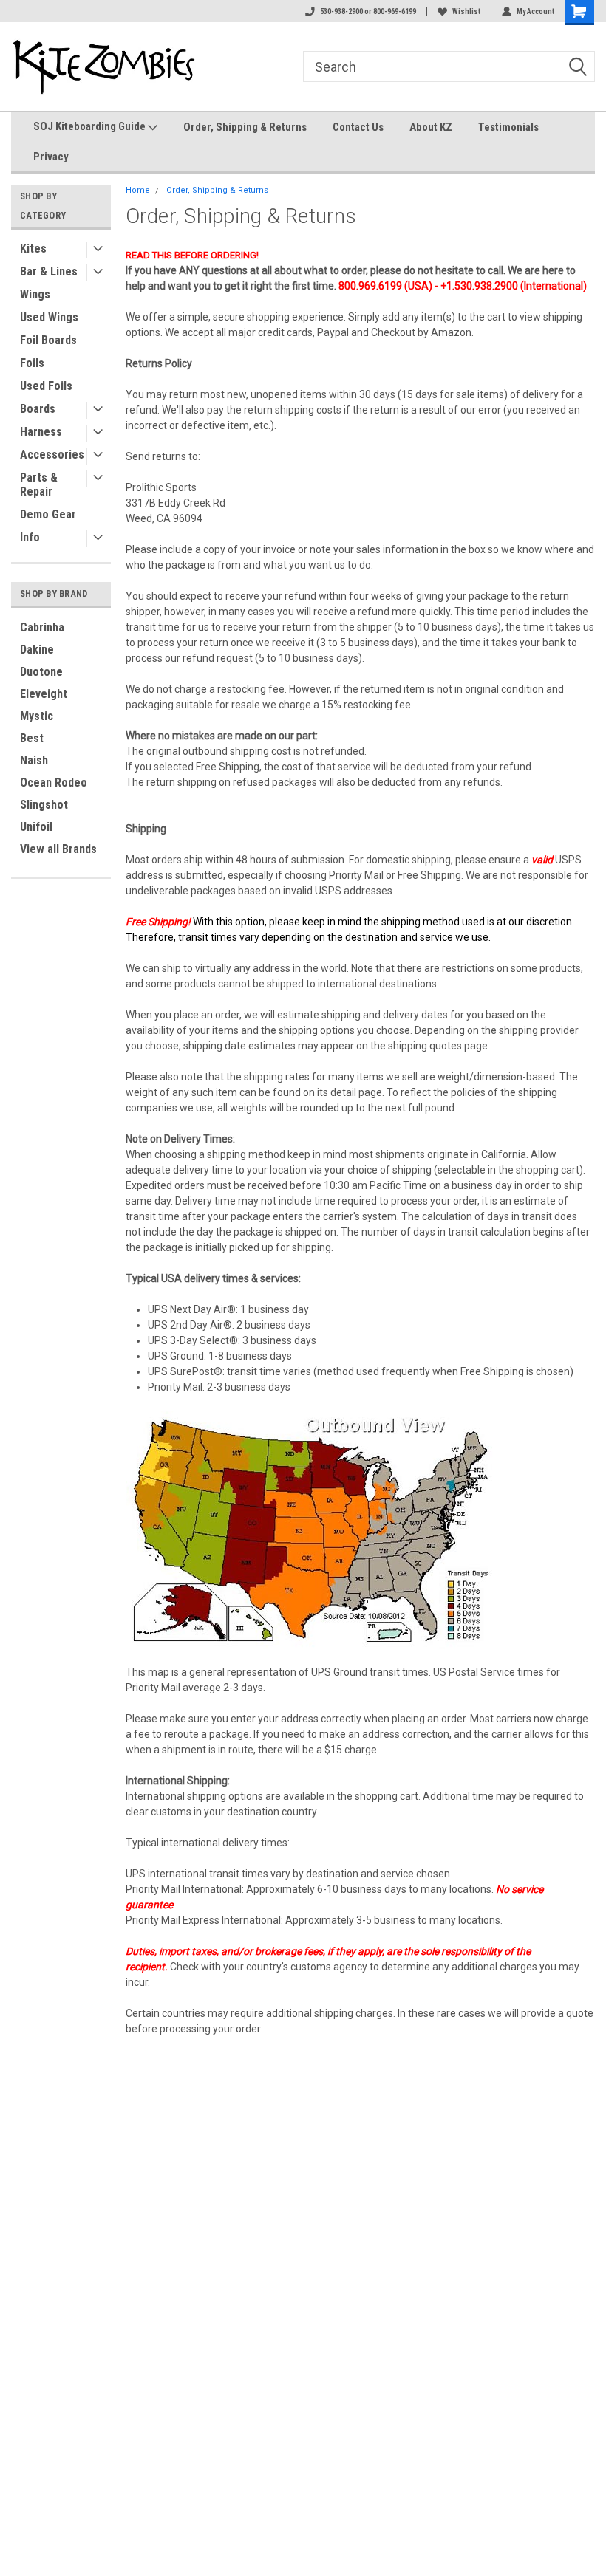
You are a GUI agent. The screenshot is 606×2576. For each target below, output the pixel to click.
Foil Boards (48, 340)
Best (32, 738)
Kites (33, 249)
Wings (35, 294)
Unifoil (36, 827)
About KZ (431, 127)
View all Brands (58, 849)
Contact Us (358, 127)
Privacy (51, 157)
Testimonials (508, 127)
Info (30, 537)
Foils (32, 363)
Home (138, 190)
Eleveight (44, 694)
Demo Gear (48, 514)
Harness (41, 432)
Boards (38, 409)
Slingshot (44, 805)
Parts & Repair (39, 484)
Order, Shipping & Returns (245, 127)
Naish (34, 760)
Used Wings (49, 317)
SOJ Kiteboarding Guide (91, 126)
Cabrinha (42, 627)
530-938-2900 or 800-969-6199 (368, 11)
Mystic (37, 716)
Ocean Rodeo (54, 782)
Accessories (52, 455)
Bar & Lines (49, 271)
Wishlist (466, 11)
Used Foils (46, 386)
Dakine (37, 650)
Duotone (41, 672)
